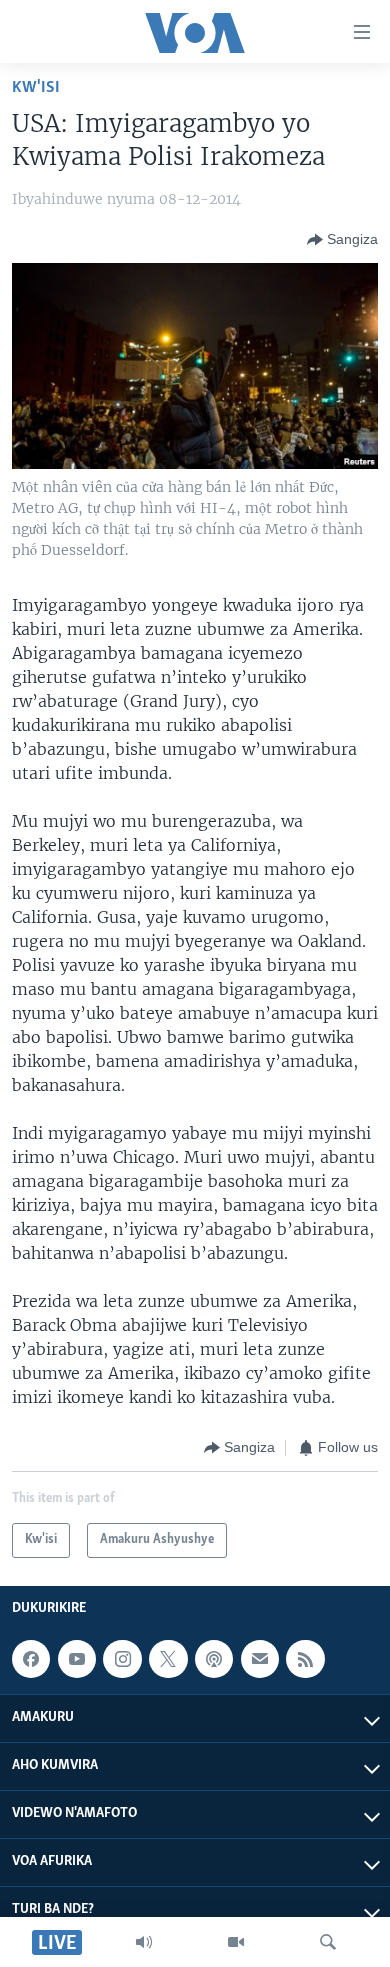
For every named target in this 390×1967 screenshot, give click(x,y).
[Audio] (144, 1942)
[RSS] (305, 1659)
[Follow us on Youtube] (77, 1659)
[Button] (342, 240)
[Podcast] (214, 1659)
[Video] (236, 1942)
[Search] (328, 1942)
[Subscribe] (260, 1659)
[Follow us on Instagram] (122, 1659)
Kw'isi (36, 87)
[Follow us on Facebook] (31, 1659)
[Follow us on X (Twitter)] (168, 1659)
